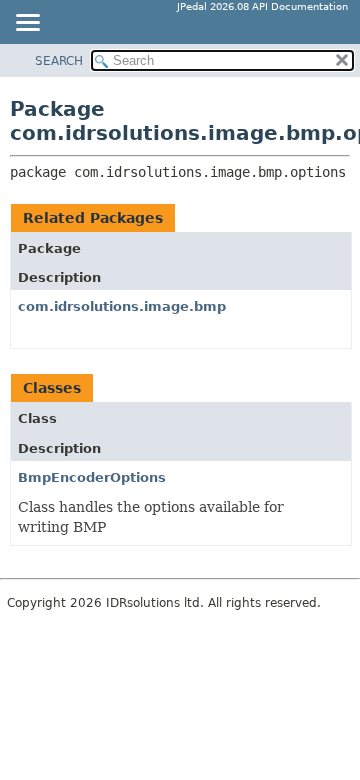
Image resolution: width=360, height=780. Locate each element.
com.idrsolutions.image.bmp (122, 306)
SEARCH (59, 61)
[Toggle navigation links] (27, 24)
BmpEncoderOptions (92, 477)
